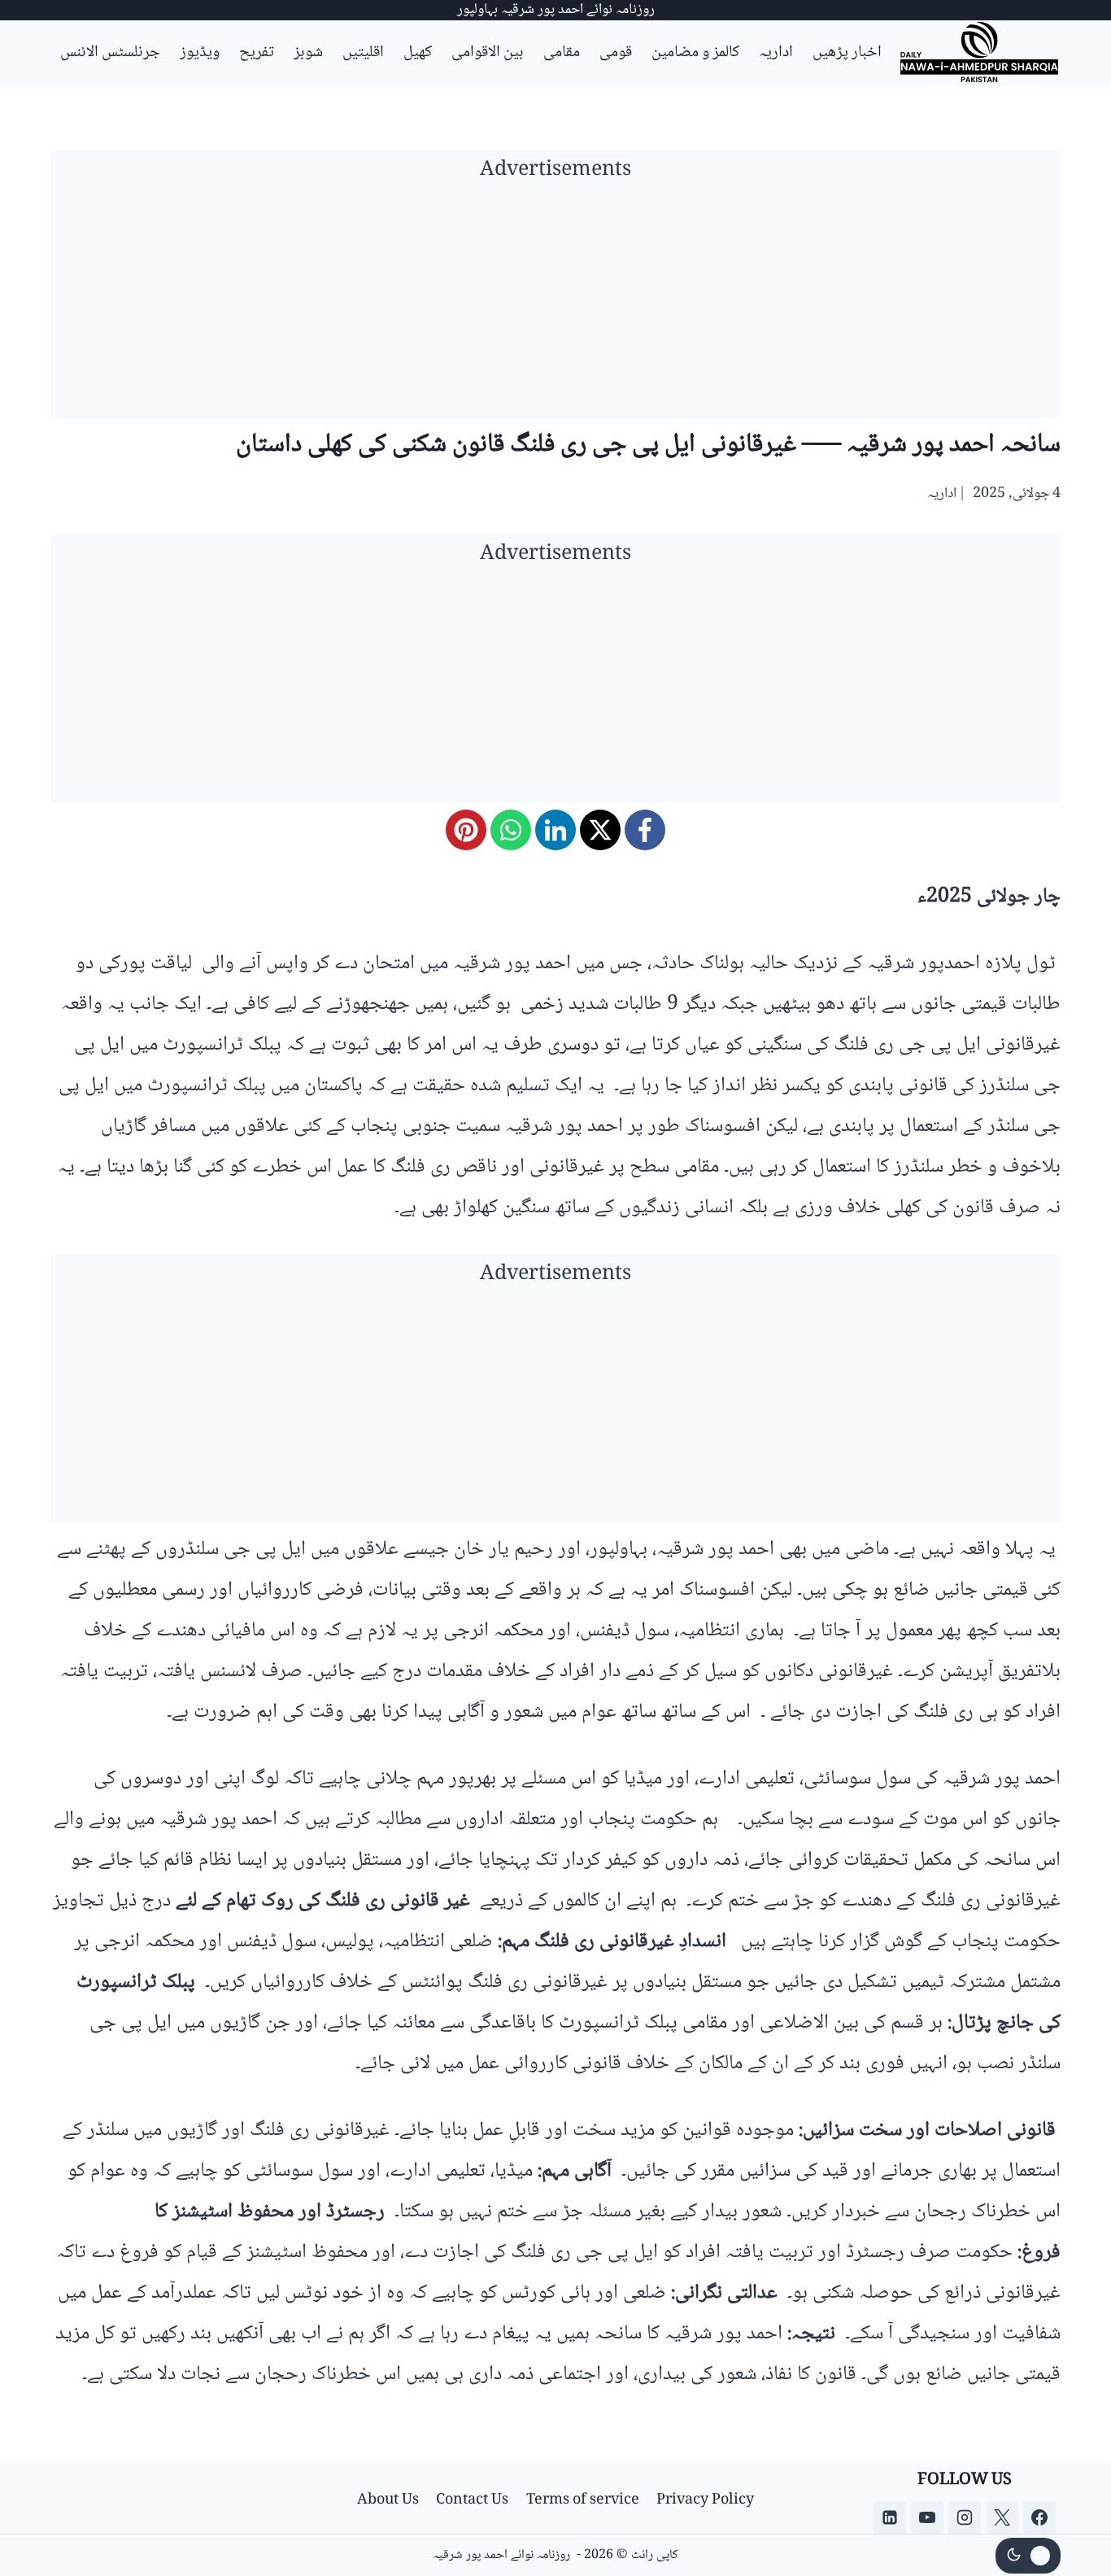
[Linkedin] (890, 2517)
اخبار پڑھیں (847, 53)
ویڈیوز (200, 53)
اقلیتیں (363, 53)
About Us (388, 2500)
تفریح (257, 53)
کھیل (418, 53)
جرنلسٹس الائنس (110, 53)
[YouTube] (927, 2517)
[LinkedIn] (555, 830)
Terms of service (583, 2500)
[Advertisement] (555, 305)
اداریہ (776, 53)
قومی (616, 53)
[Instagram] (965, 2517)
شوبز (308, 53)
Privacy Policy (705, 2500)
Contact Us (472, 2500)
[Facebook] (645, 830)
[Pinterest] (466, 830)
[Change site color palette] (1028, 2556)
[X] (600, 830)
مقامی (562, 53)
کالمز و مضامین (695, 53)
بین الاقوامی (488, 53)
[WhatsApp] (511, 830)
